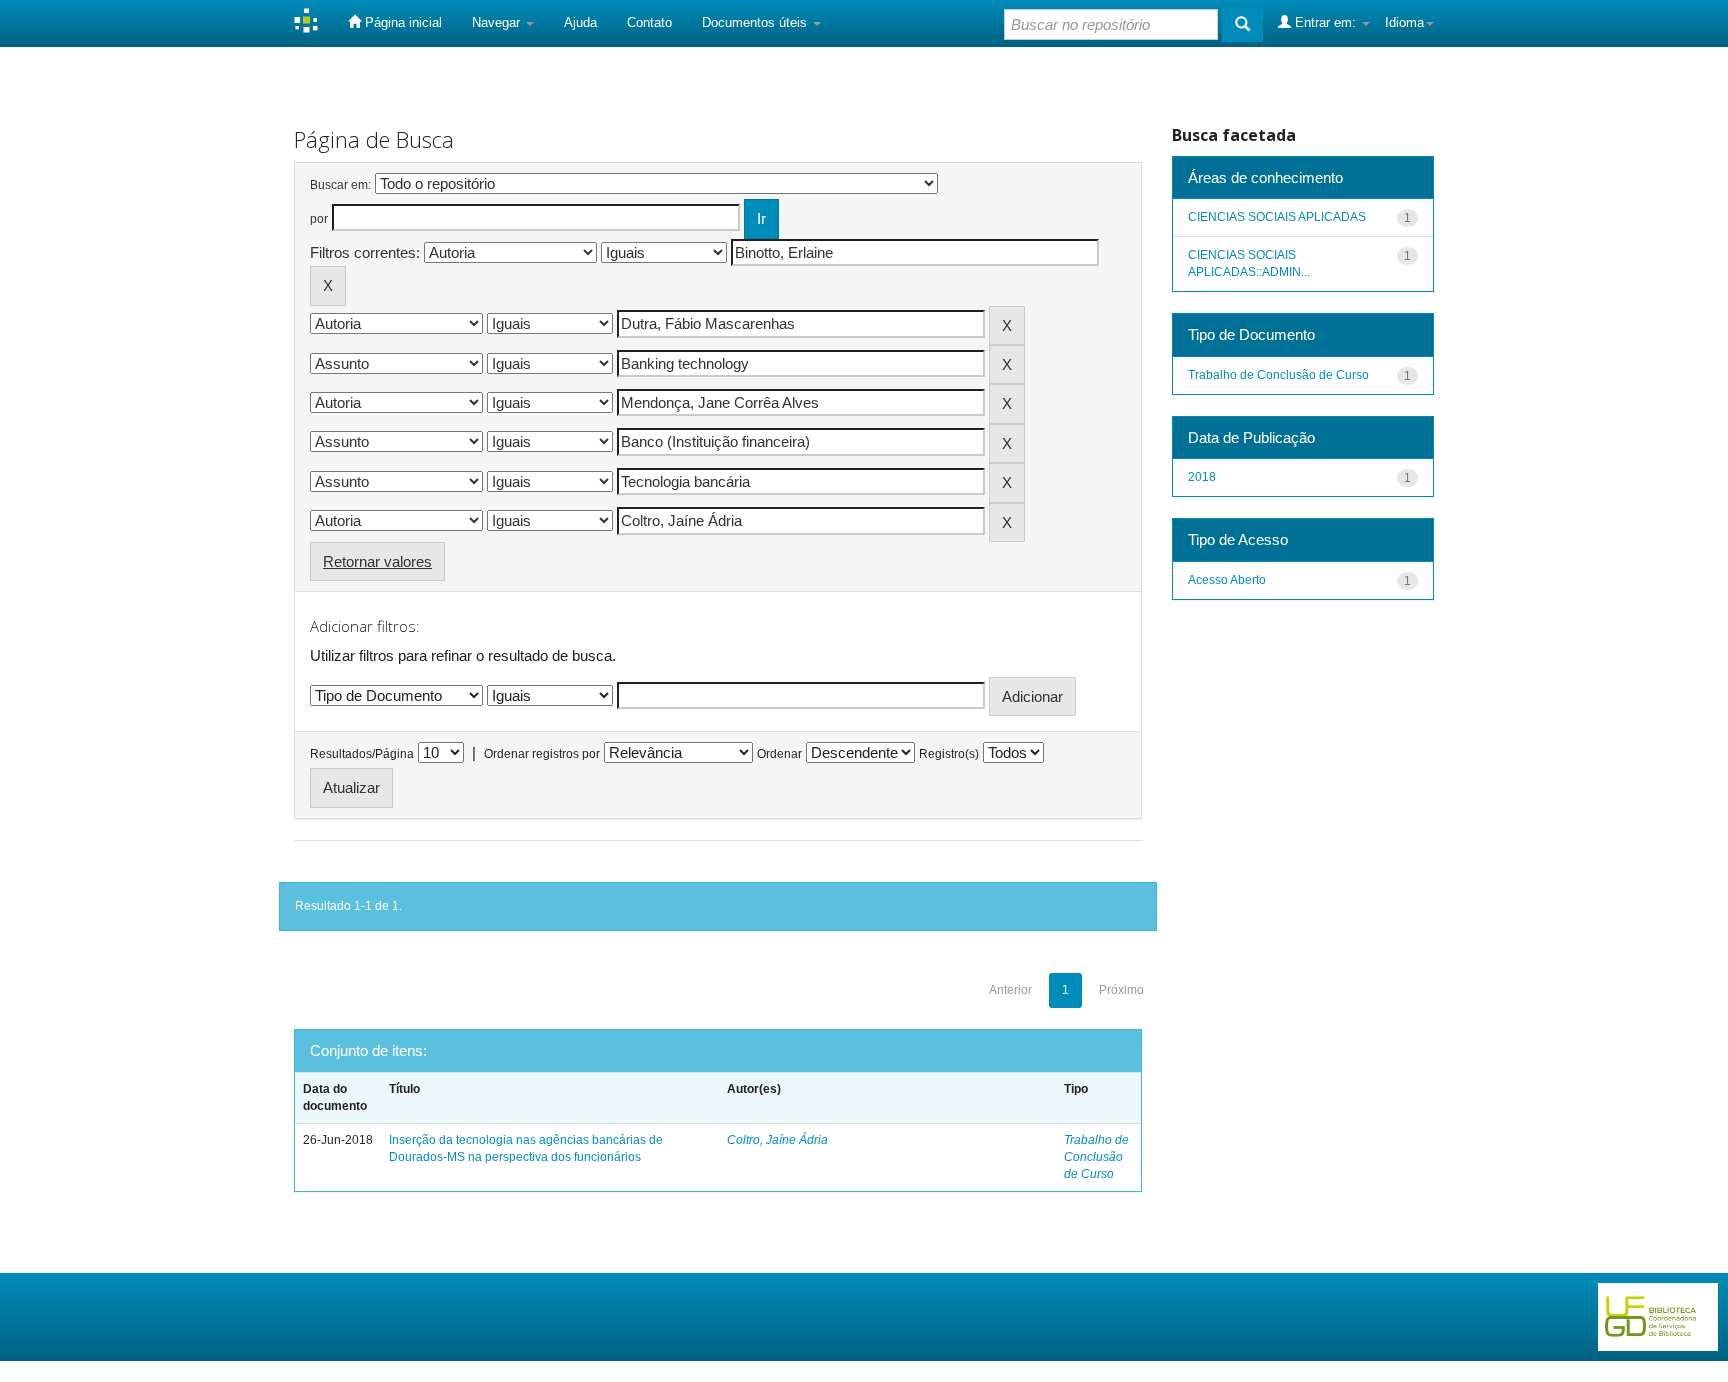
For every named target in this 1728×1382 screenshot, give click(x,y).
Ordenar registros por (542, 754)
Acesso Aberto (1227, 580)
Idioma (1404, 22)
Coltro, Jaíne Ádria (777, 1140)
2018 (1202, 477)
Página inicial (401, 22)
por (319, 219)
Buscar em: (340, 185)
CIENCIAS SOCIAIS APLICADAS (1277, 217)
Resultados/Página (362, 754)
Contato (649, 22)
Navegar (498, 22)
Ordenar (779, 754)
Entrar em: (1325, 22)
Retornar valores (377, 561)
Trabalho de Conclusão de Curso (1096, 1157)
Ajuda (580, 22)
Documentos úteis (756, 22)
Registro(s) (949, 754)
